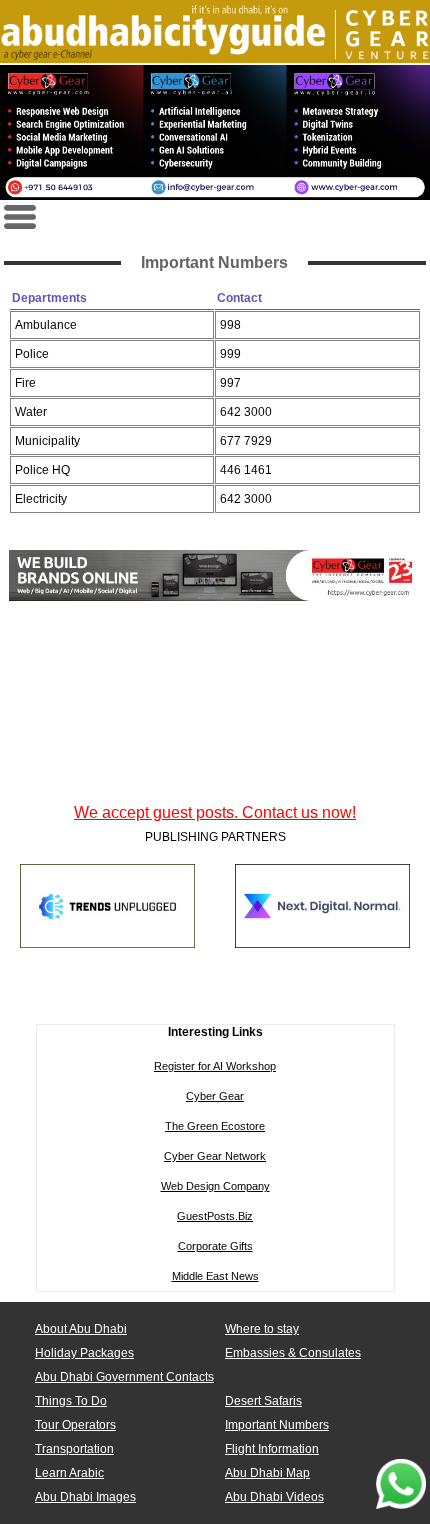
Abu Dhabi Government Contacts (124, 1377)
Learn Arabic (69, 1473)
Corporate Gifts (215, 1246)
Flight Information (272, 1449)
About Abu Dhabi (81, 1329)
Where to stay (262, 1329)
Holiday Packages (84, 1353)
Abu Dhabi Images (85, 1497)
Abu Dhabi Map (267, 1473)
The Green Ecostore (215, 1126)
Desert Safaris (263, 1401)
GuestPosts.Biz (215, 1216)
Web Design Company (215, 1186)
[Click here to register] (215, 132)
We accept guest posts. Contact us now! (215, 812)
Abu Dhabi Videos (274, 1497)
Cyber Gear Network (215, 1156)
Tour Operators (75, 1425)
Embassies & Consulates (293, 1353)
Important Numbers (277, 1425)
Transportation (74, 1449)
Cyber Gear (215, 1096)
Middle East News (215, 1276)
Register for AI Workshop (215, 1066)
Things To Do (71, 1401)
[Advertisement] (215, 771)
